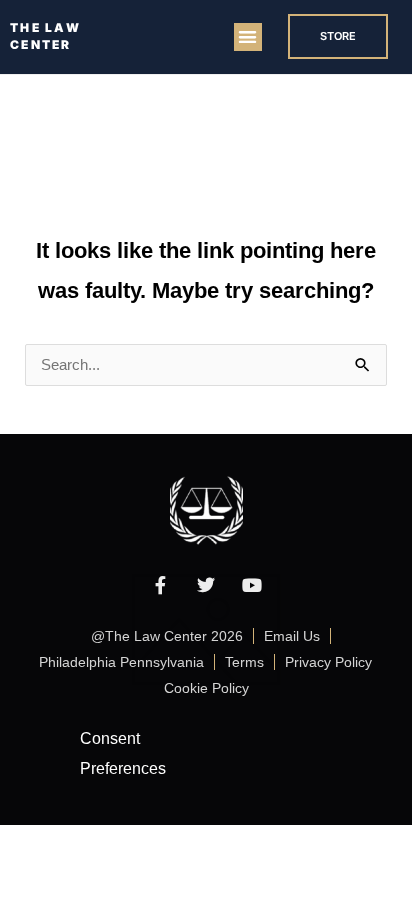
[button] (248, 37)
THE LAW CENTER (45, 36)
